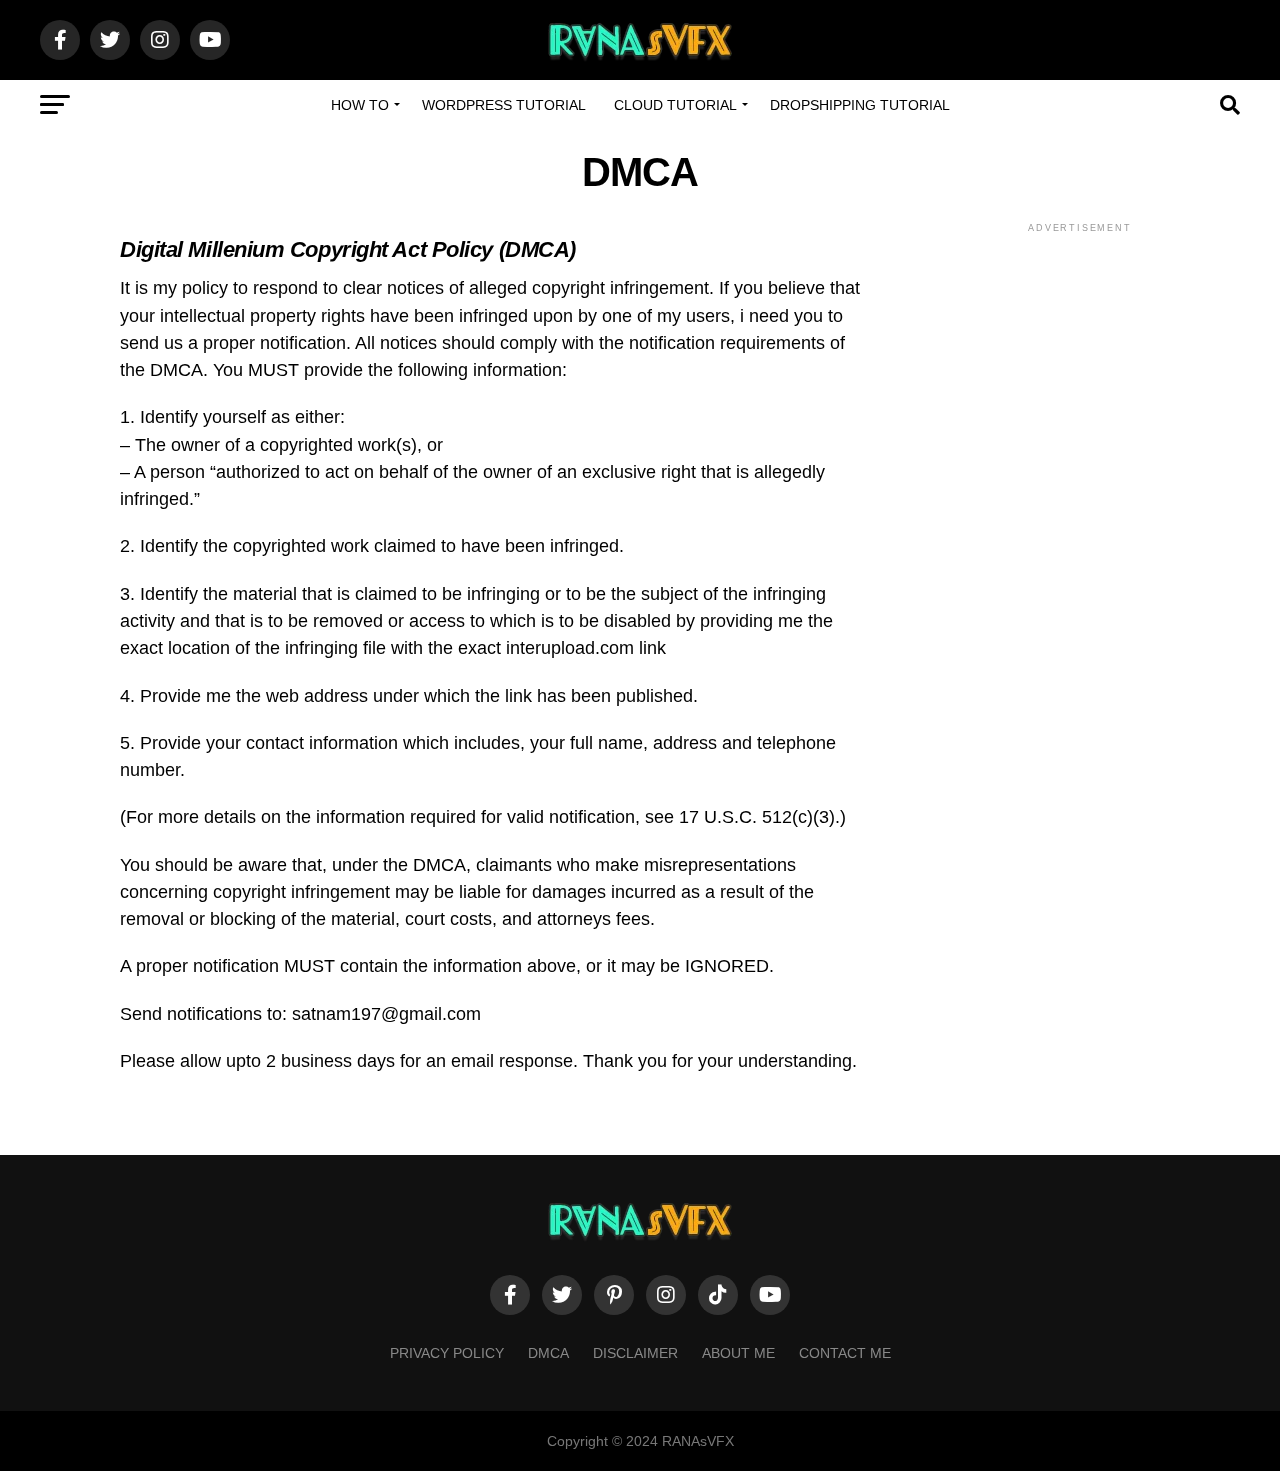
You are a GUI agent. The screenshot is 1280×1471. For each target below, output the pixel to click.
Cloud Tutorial (675, 105)
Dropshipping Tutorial (860, 105)
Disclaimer (635, 1353)
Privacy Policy (447, 1353)
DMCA (548, 1353)
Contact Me (845, 1353)
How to (360, 105)
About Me (738, 1353)
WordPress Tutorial (504, 105)
